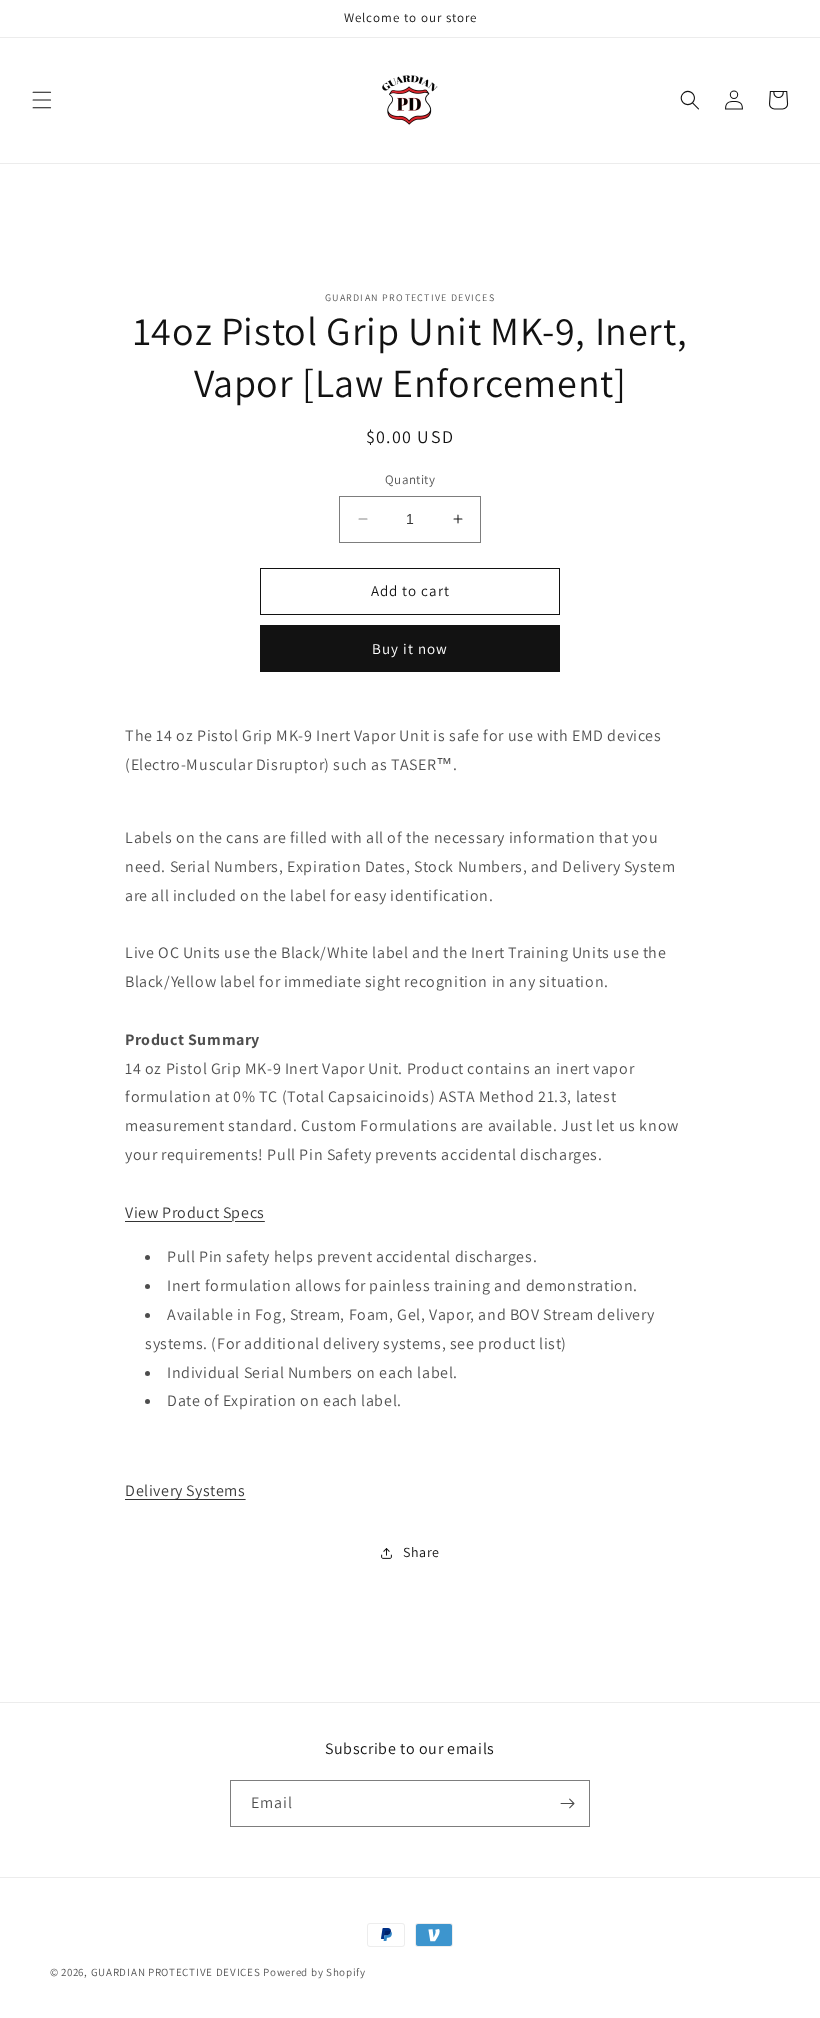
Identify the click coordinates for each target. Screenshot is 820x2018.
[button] (42, 100)
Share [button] (421, 1552)
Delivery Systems (185, 1490)
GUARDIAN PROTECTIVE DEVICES (176, 1972)
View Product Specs (195, 1212)
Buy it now (410, 648)
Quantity (410, 479)
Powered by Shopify (314, 1972)
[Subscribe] (567, 1803)
